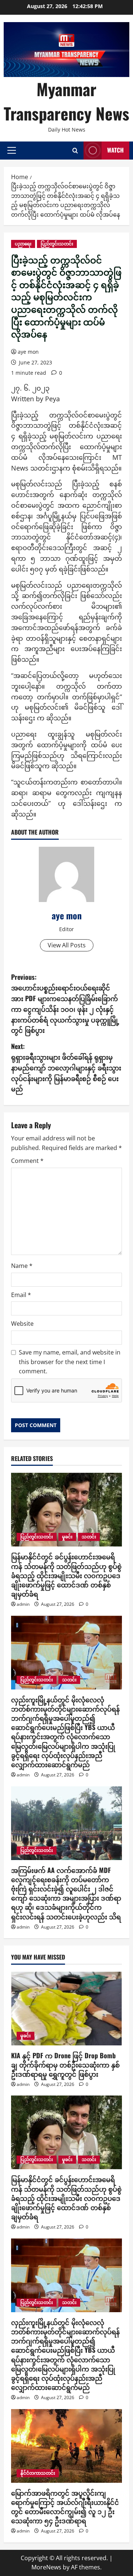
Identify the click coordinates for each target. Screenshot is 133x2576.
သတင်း (89, 1537)
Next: (66, 1067)
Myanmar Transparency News (66, 101)
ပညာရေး (23, 244)
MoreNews (46, 2567)
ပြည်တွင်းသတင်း (57, 244)
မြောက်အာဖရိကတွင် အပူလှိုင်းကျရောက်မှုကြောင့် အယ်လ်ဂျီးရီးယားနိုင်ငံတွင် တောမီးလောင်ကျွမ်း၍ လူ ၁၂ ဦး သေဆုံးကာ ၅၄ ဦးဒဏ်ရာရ (65, 2507)
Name (22, 1266)
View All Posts (67, 945)
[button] (12, 150)
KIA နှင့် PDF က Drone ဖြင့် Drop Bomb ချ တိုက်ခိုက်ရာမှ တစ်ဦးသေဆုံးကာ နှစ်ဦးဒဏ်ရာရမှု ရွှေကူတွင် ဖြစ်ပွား (65, 2065)
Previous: (65, 1003)
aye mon (28, 352)
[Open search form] (75, 151)
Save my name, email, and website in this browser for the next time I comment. (70, 1362)
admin (23, 1604)
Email (21, 1295)
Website (22, 1324)
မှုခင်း (67, 1537)
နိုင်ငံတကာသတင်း (38, 2473)
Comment (27, 1161)
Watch (115, 150)
